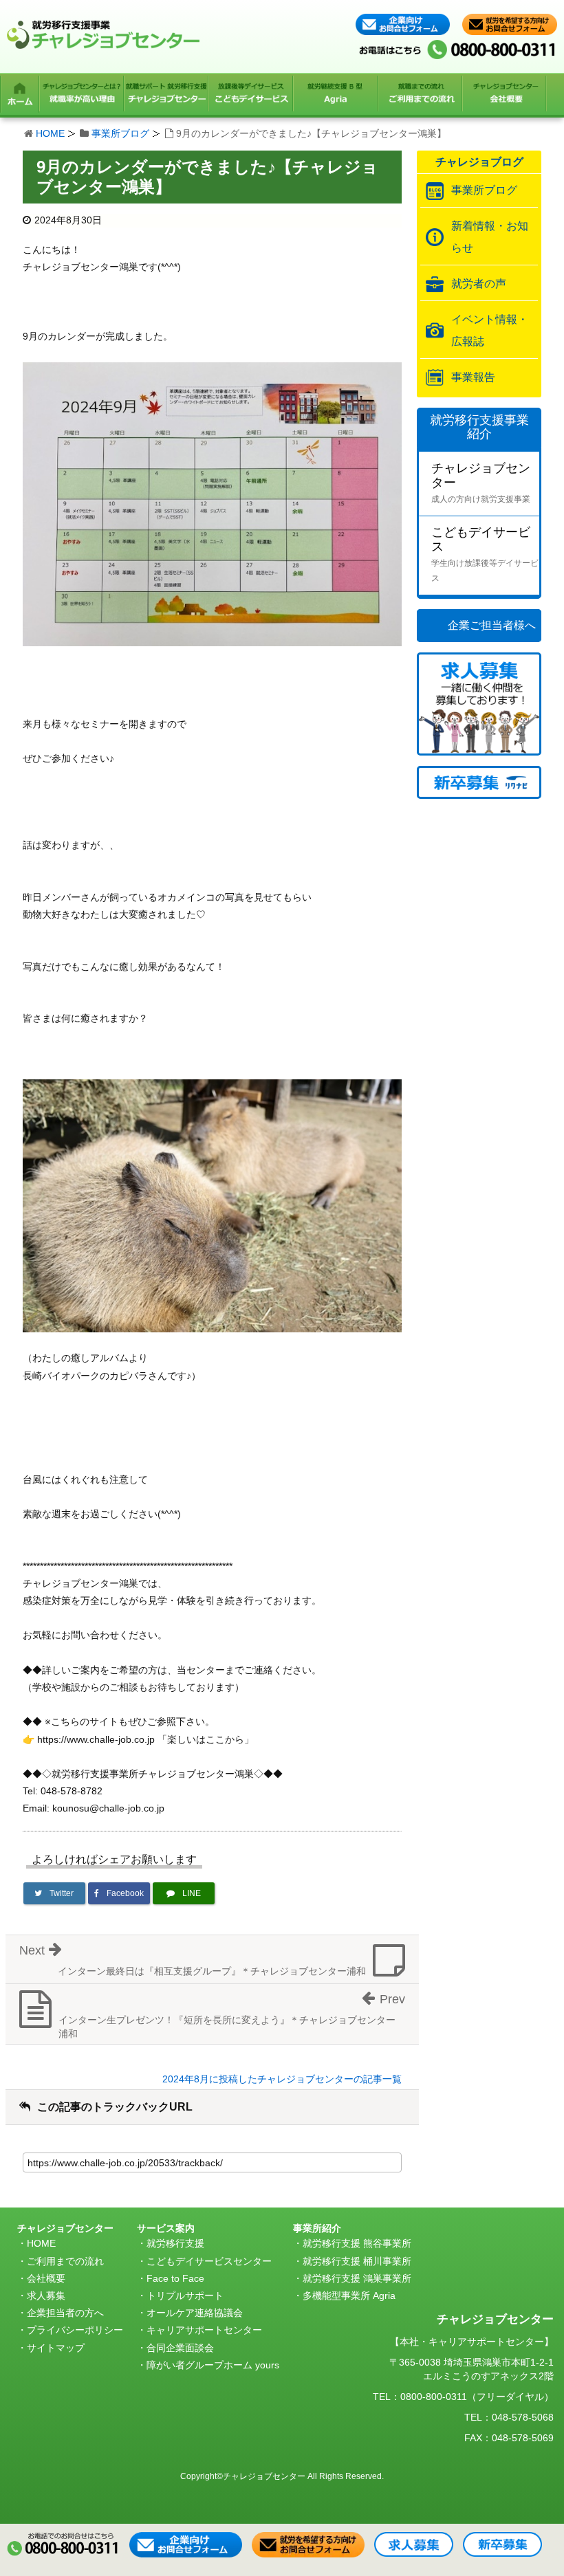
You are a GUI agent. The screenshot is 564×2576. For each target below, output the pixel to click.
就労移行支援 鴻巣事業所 (357, 2278)
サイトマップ (56, 2348)
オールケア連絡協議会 (195, 2313)
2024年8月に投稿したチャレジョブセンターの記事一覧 (282, 2079)
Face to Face (175, 2278)
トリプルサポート (185, 2296)
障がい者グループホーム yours (213, 2365)
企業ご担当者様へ (492, 625)
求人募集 (46, 2296)
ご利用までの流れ (65, 2261)
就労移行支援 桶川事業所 (357, 2261)
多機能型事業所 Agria (349, 2296)
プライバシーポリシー (75, 2330)
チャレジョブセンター (481, 483)
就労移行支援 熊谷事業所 (357, 2243)
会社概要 (46, 2278)
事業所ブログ (120, 133)
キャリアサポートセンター (204, 2330)
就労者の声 (479, 284)
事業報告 (473, 377)
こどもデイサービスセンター (209, 2261)
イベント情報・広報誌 (490, 330)
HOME (50, 133)
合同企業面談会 (180, 2348)
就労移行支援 (175, 2243)
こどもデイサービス (485, 554)
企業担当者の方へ (65, 2313)
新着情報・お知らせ (490, 237)
